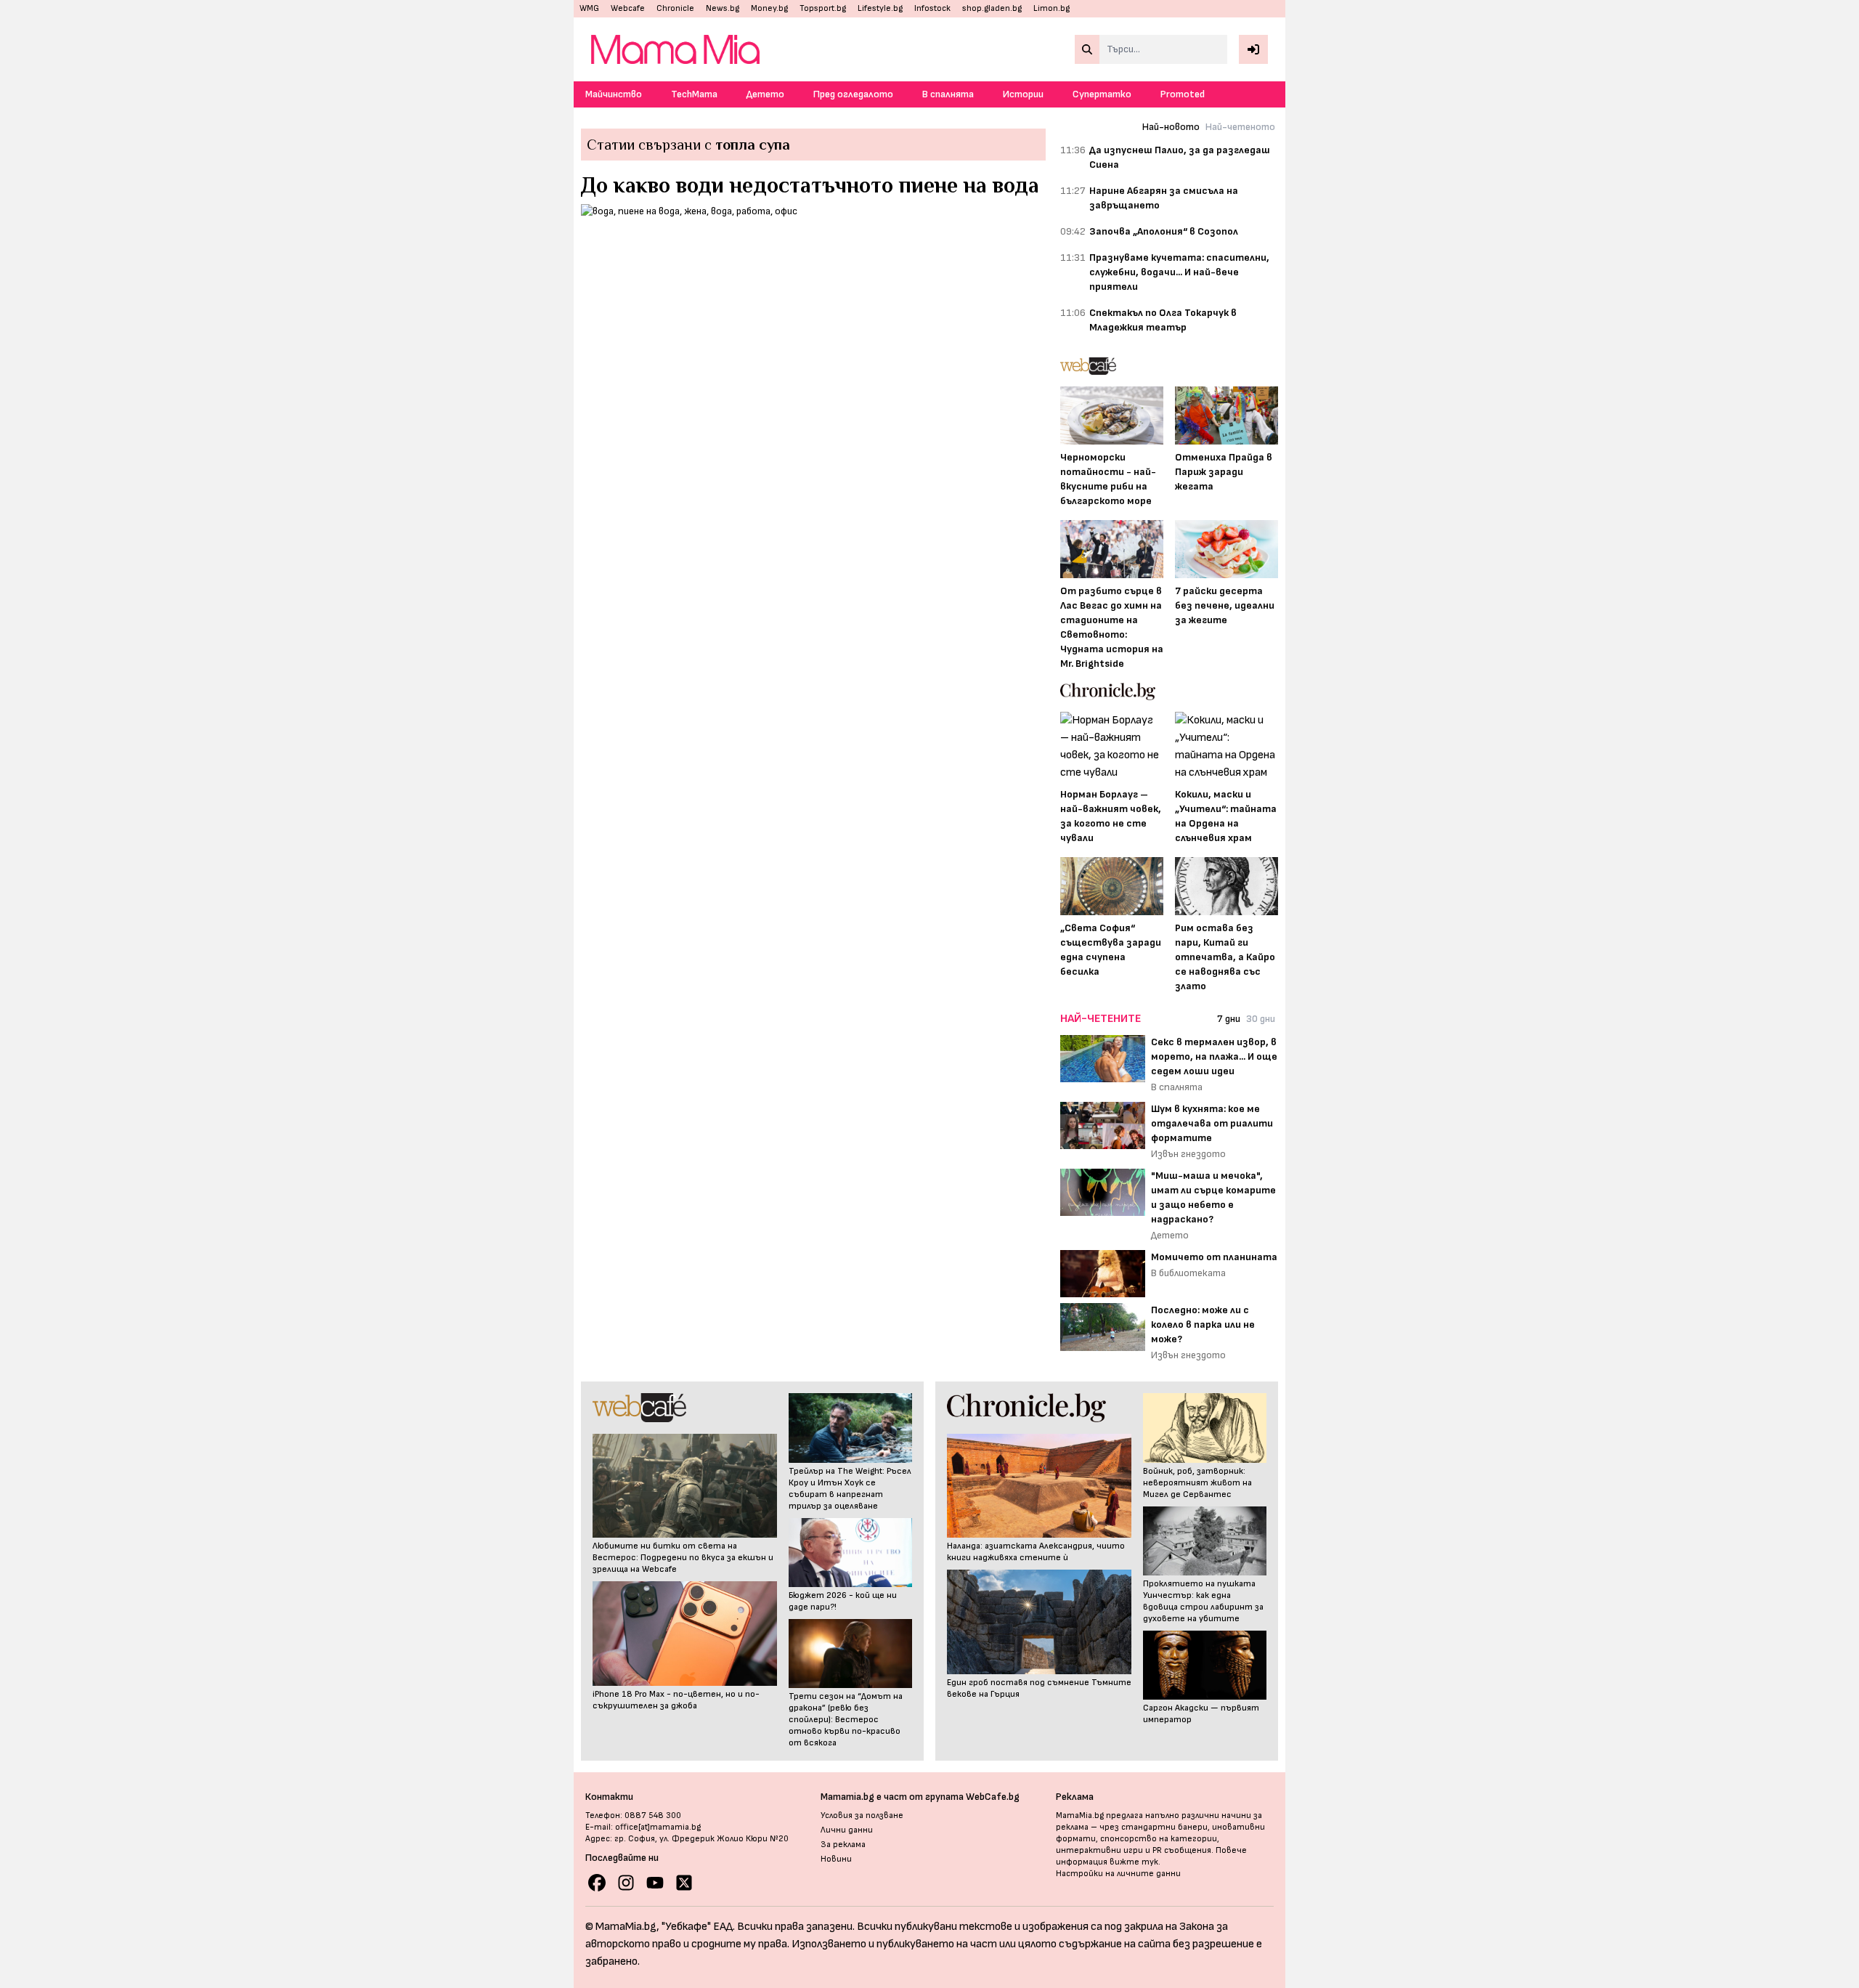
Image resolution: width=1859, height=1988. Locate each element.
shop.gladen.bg (992, 8)
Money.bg (769, 8)
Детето (765, 94)
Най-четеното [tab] (1240, 127)
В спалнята (948, 94)
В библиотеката (1188, 1273)
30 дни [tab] (1261, 1019)
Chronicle (675, 8)
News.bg (723, 8)
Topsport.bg (823, 8)
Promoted (1183, 94)
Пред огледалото (853, 94)
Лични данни (847, 1830)
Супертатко (1102, 94)
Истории (1023, 94)
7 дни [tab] (1229, 1019)
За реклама (843, 1845)
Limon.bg (1051, 8)
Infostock (932, 8)
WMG (589, 8)
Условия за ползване (862, 1815)
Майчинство (614, 94)
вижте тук (1134, 1862)
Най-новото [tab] (1171, 127)
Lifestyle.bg (880, 8)
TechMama (694, 94)
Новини (836, 1859)
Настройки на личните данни (1118, 1874)
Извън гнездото (1188, 1154)
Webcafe (628, 8)
